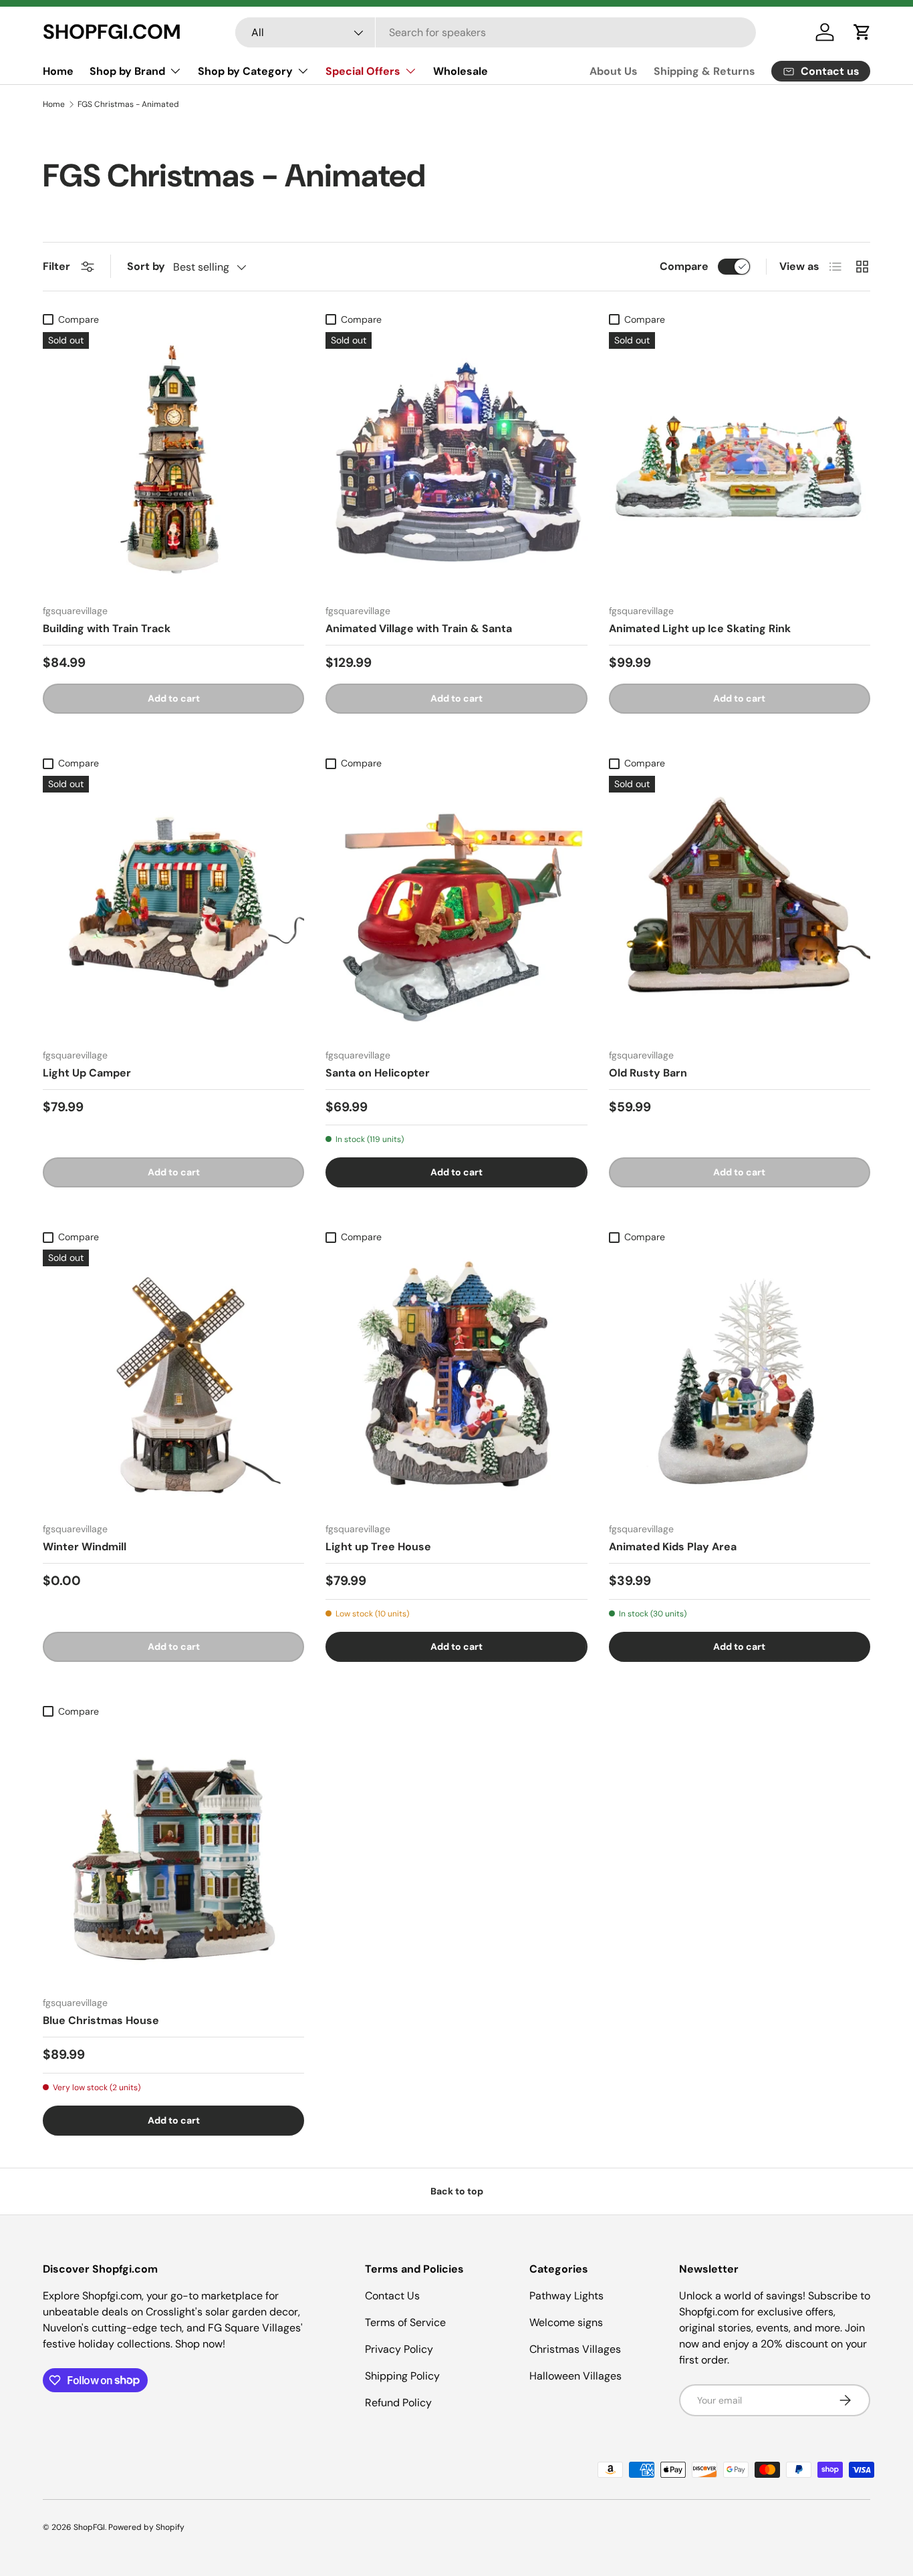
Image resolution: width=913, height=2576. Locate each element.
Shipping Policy (402, 2376)
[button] (862, 32)
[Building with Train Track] (173, 463)
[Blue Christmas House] (173, 1855)
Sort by (146, 266)
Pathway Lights (566, 2296)
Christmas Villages (575, 2349)
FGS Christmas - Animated (128, 104)
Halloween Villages (575, 2376)
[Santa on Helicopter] (456, 906)
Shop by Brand (127, 71)
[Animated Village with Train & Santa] (456, 463)
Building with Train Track (107, 628)
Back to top (457, 2191)
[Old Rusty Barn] (740, 906)
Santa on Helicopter (378, 1073)
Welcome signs (566, 2322)
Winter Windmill (85, 1547)
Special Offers (363, 71)
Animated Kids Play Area (673, 1547)
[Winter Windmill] (173, 1380)
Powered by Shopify (146, 2527)
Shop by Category (245, 71)
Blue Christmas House (101, 2020)
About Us (614, 71)
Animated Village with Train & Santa (419, 628)
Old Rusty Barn (648, 1073)
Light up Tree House (378, 1547)
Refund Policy (398, 2403)
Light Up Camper (87, 1073)
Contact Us (392, 2296)
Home (58, 71)
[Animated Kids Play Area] (740, 1380)
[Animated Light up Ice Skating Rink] (740, 463)
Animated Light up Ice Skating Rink (700, 628)
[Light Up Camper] (173, 906)
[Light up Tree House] (456, 1380)
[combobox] (495, 32)
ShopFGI (89, 2527)
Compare (684, 266)
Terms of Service (405, 2322)
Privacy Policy (399, 2349)
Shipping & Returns (704, 71)
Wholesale (461, 71)
